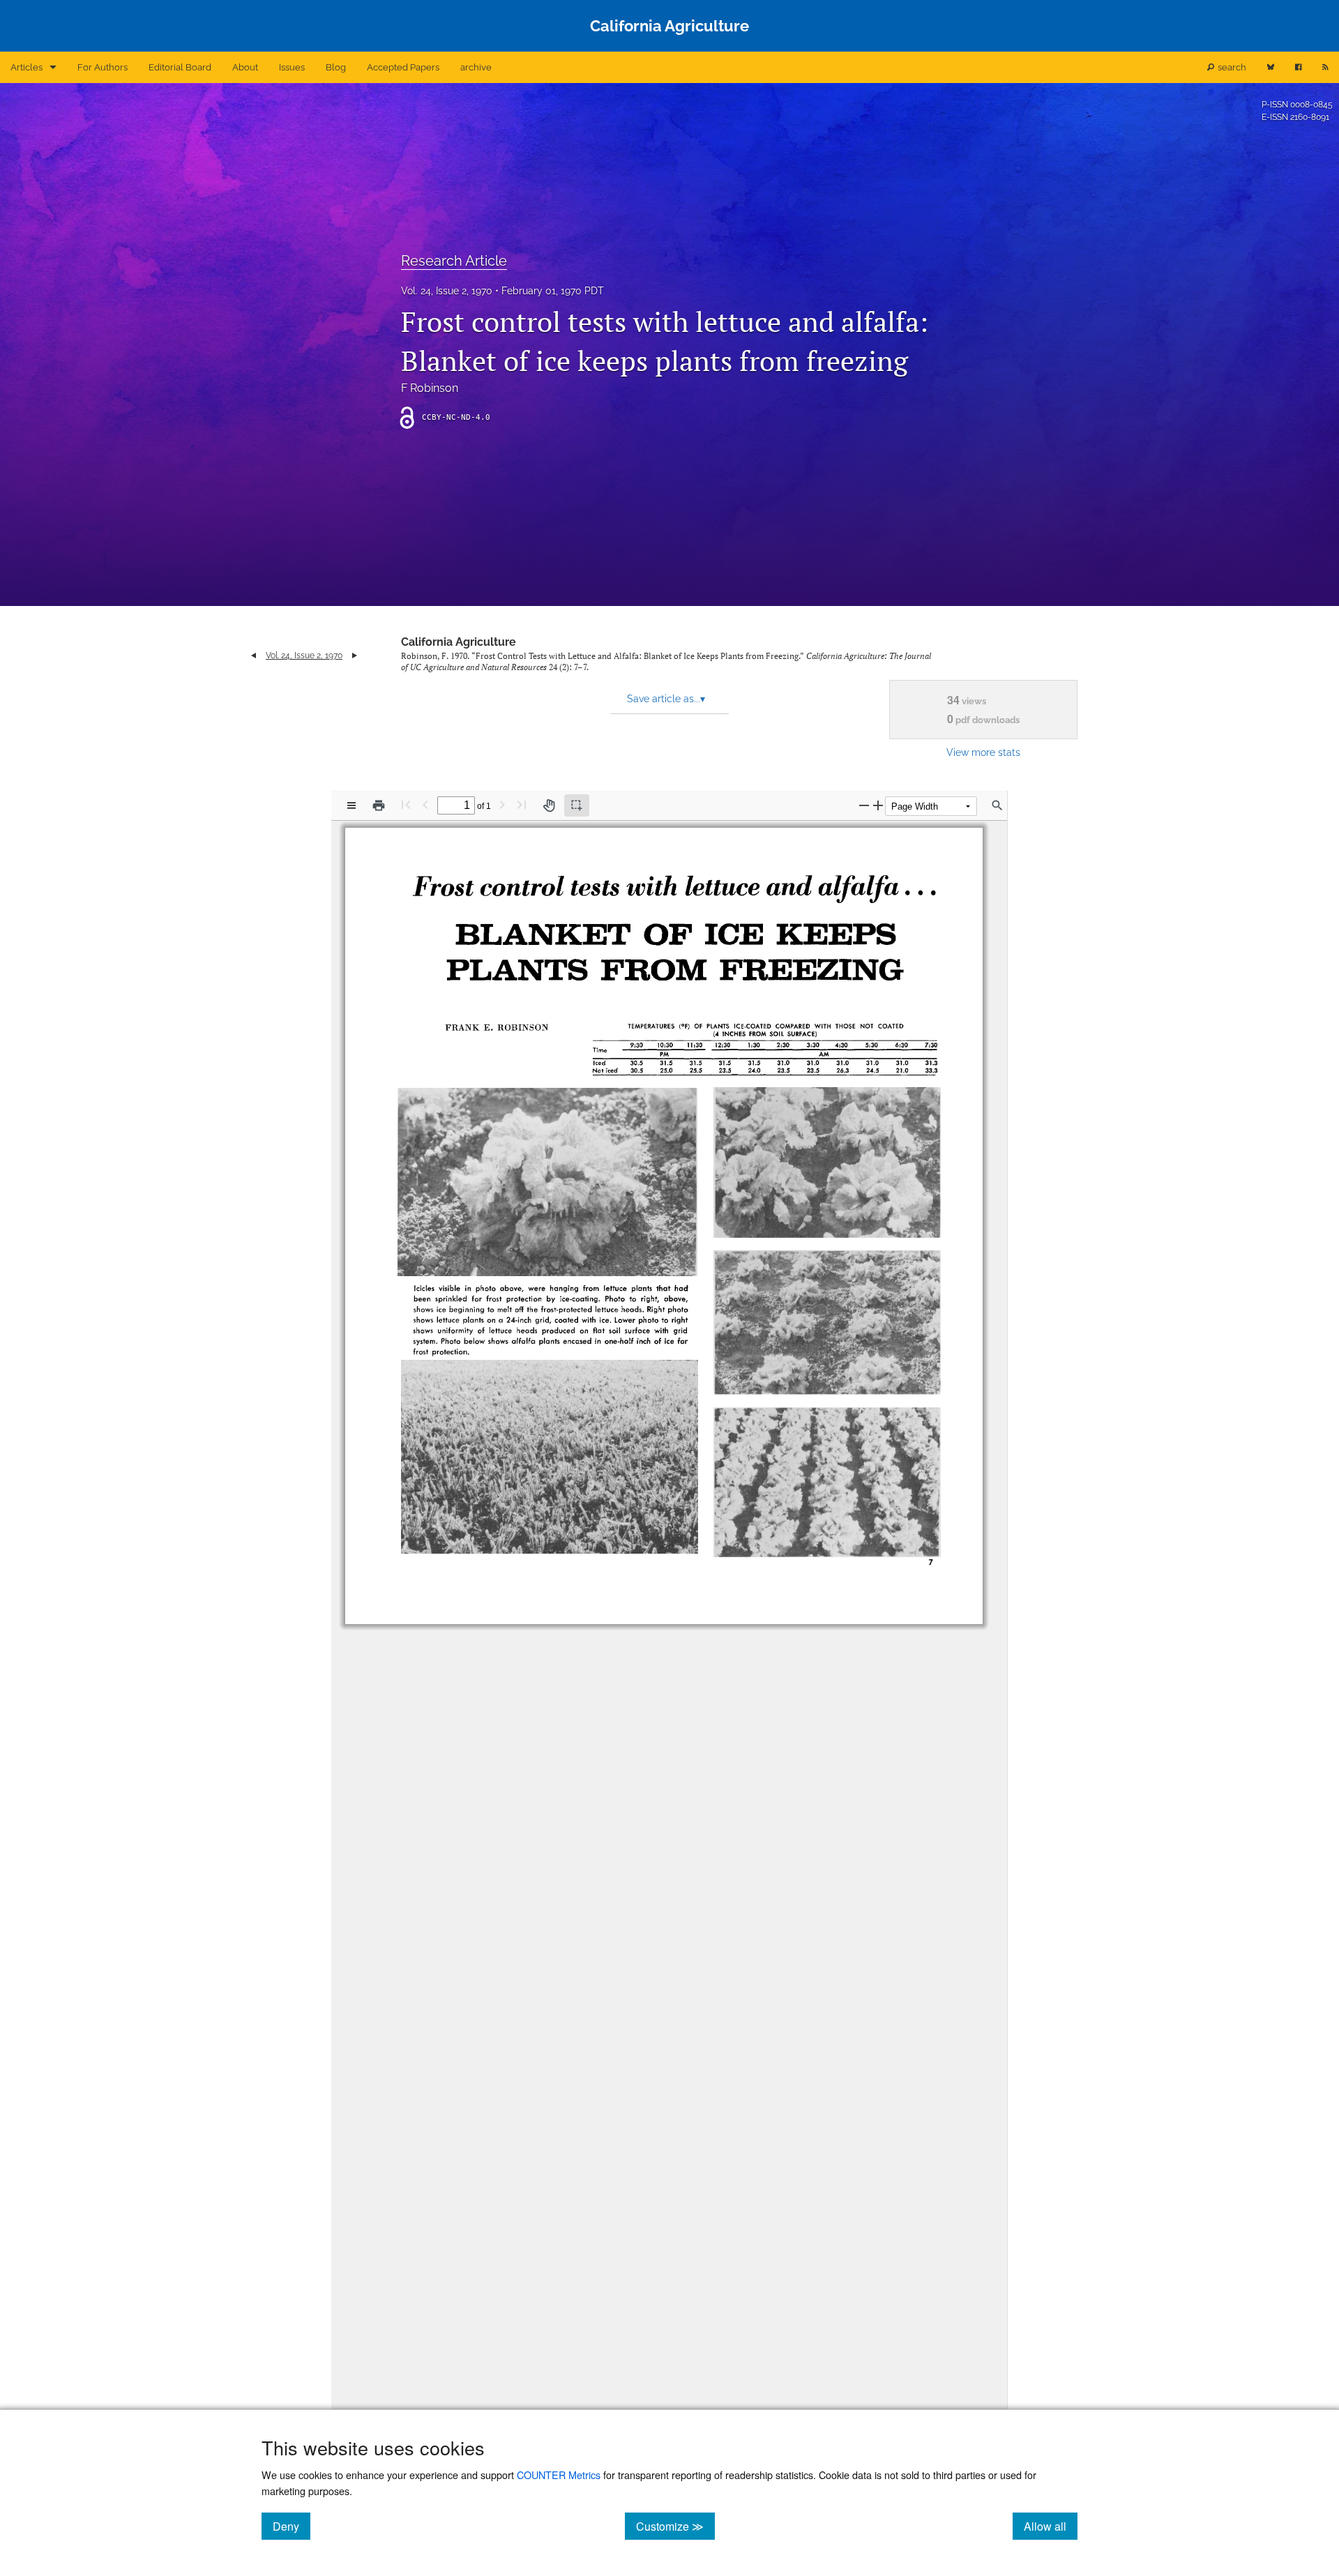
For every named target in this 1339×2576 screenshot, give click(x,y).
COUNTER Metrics (559, 2475)
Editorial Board (180, 67)
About (245, 67)
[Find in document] (997, 805)
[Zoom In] (878, 805)
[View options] (351, 805)
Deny (292, 2526)
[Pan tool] (549, 805)
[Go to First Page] (406, 804)
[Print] (379, 805)
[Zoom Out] (864, 805)
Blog (336, 67)
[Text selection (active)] (577, 805)
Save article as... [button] (666, 699)
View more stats (983, 752)
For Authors (103, 67)
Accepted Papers (403, 67)
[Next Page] (502, 804)
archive (476, 67)
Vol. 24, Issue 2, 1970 (447, 291)
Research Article (454, 261)
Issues (292, 67)
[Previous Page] (425, 804)
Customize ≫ (675, 2526)
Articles (27, 67)
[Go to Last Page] (522, 804)
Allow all (1051, 2526)
